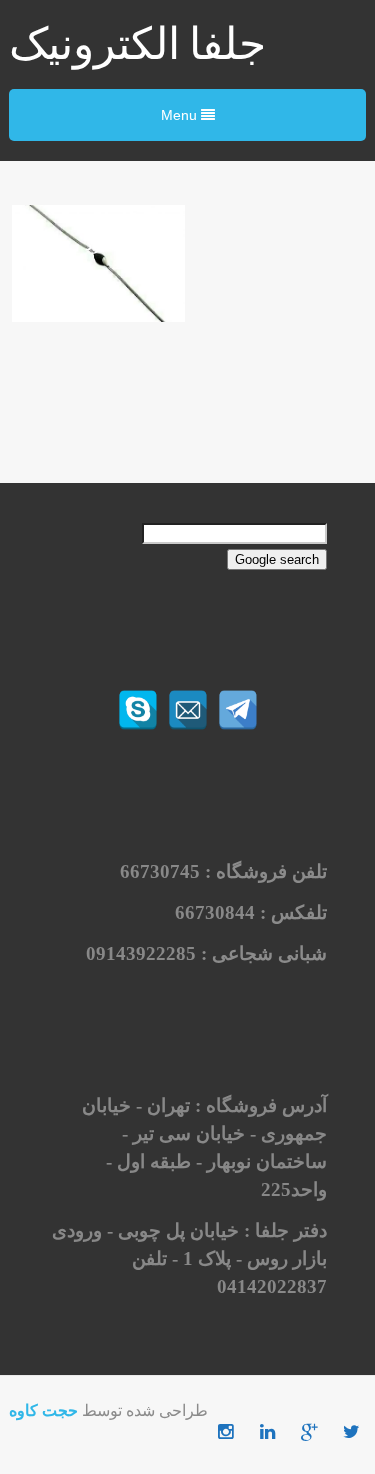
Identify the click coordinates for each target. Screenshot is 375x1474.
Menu (181, 115)
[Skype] (138, 710)
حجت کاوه (43, 1410)
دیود (98, 244)
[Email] (188, 710)
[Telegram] (238, 710)
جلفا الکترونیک (137, 45)
